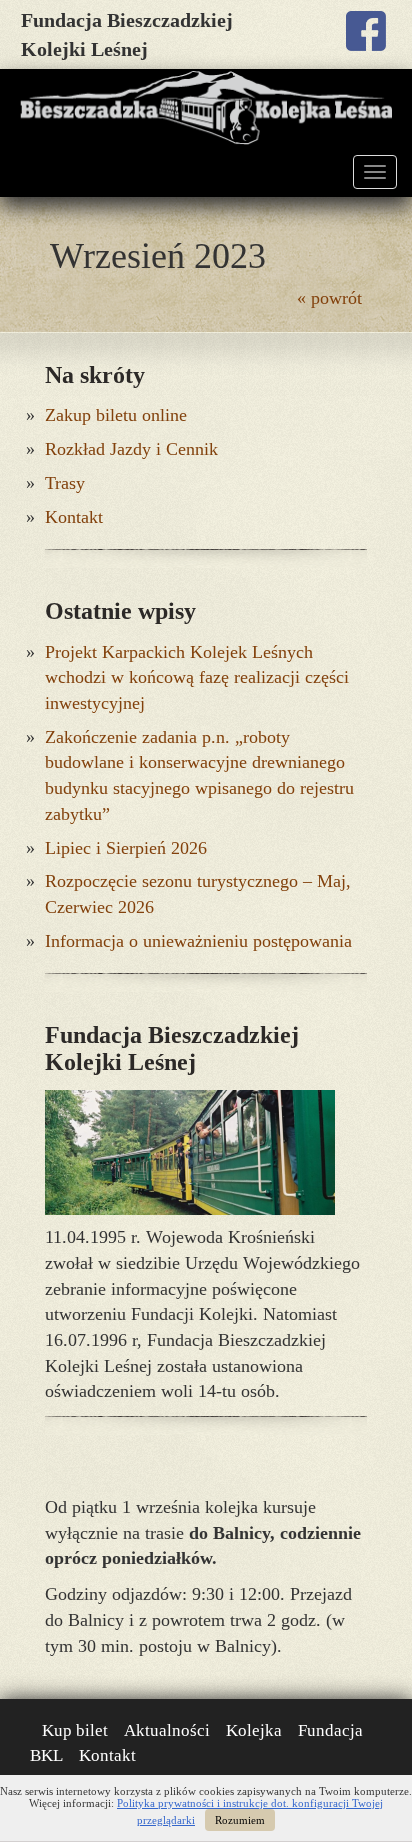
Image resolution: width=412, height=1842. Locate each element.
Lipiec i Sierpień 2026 (126, 848)
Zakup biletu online (116, 415)
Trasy (65, 483)
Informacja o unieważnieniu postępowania (198, 941)
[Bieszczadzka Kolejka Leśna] (206, 108)
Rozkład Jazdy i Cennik (131, 449)
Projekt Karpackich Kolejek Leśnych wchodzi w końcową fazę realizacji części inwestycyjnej (197, 677)
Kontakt (74, 517)
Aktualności (167, 1730)
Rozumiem (240, 1820)
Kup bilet (75, 1730)
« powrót (329, 298)
